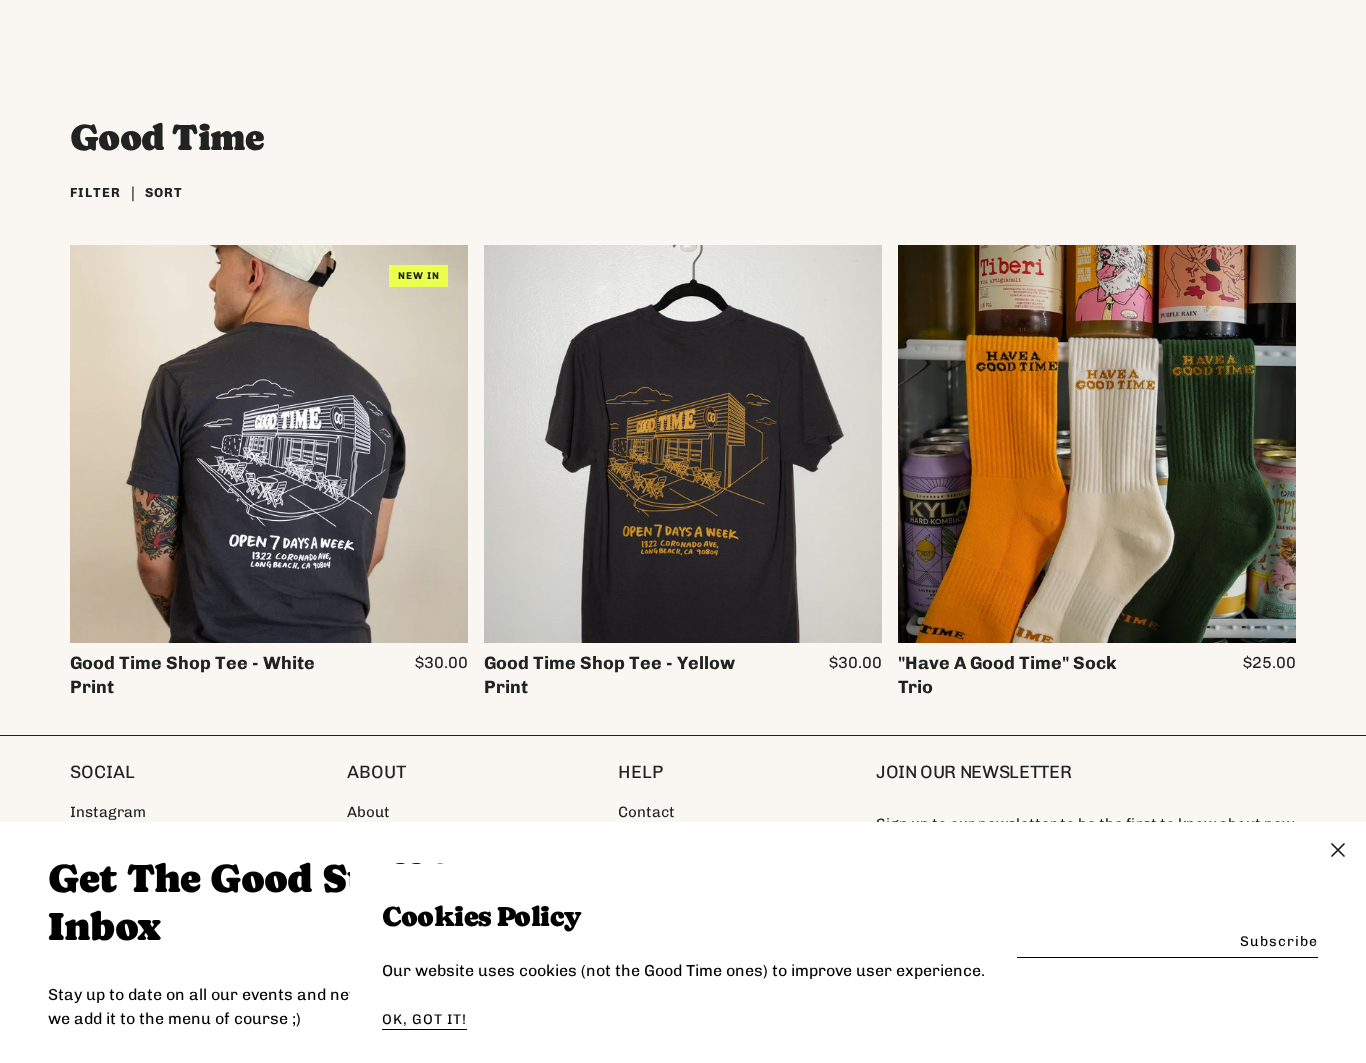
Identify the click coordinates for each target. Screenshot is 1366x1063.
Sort (164, 192)
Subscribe (1279, 941)
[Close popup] (1338, 853)
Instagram (108, 812)
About (368, 812)
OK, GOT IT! (424, 1019)
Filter (95, 192)
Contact (646, 812)
